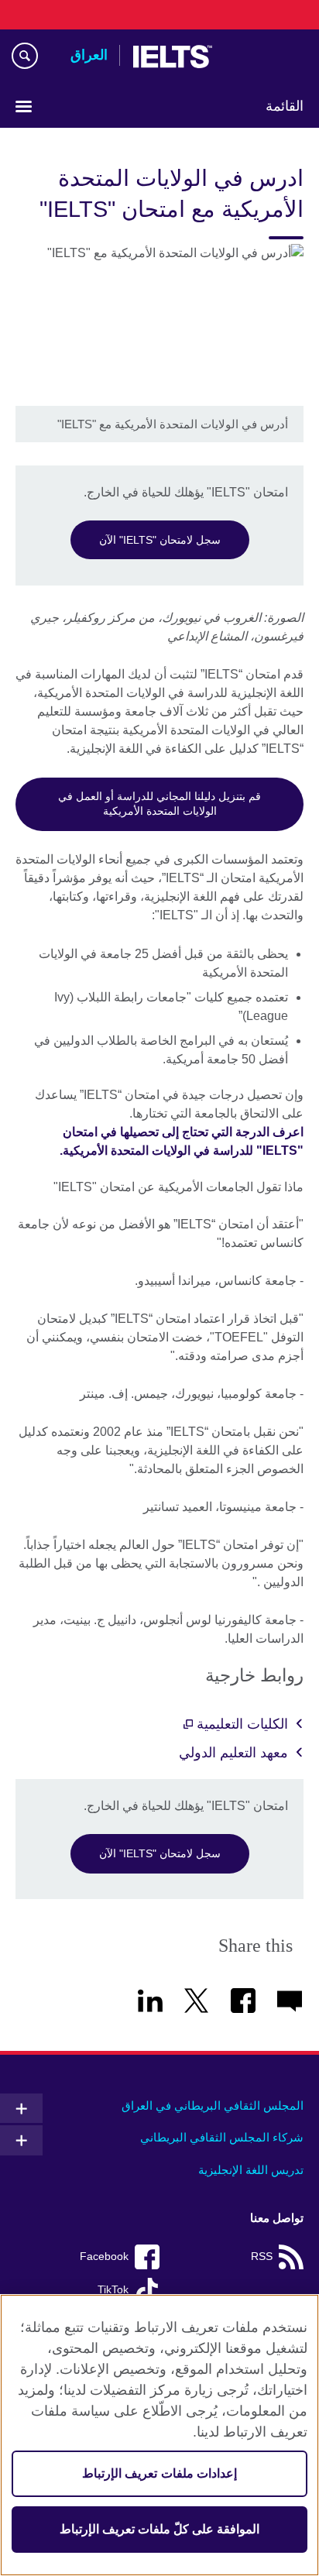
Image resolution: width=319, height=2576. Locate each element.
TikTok (113, 2290)
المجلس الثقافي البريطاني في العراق (213, 2105)
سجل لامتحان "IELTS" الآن (160, 540)
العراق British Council (264, 57)
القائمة (285, 106)
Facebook (104, 2257)
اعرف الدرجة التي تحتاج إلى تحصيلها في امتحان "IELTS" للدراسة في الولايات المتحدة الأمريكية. (182, 1141)
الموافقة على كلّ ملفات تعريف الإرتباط (160, 2529)
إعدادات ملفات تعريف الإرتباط (159, 2473)
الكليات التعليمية (240, 1724)
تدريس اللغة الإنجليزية (251, 2170)
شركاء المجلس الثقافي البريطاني (222, 2137)
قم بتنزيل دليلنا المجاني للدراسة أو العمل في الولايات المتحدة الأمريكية (159, 804)
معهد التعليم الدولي (233, 1753)
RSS (262, 2257)
